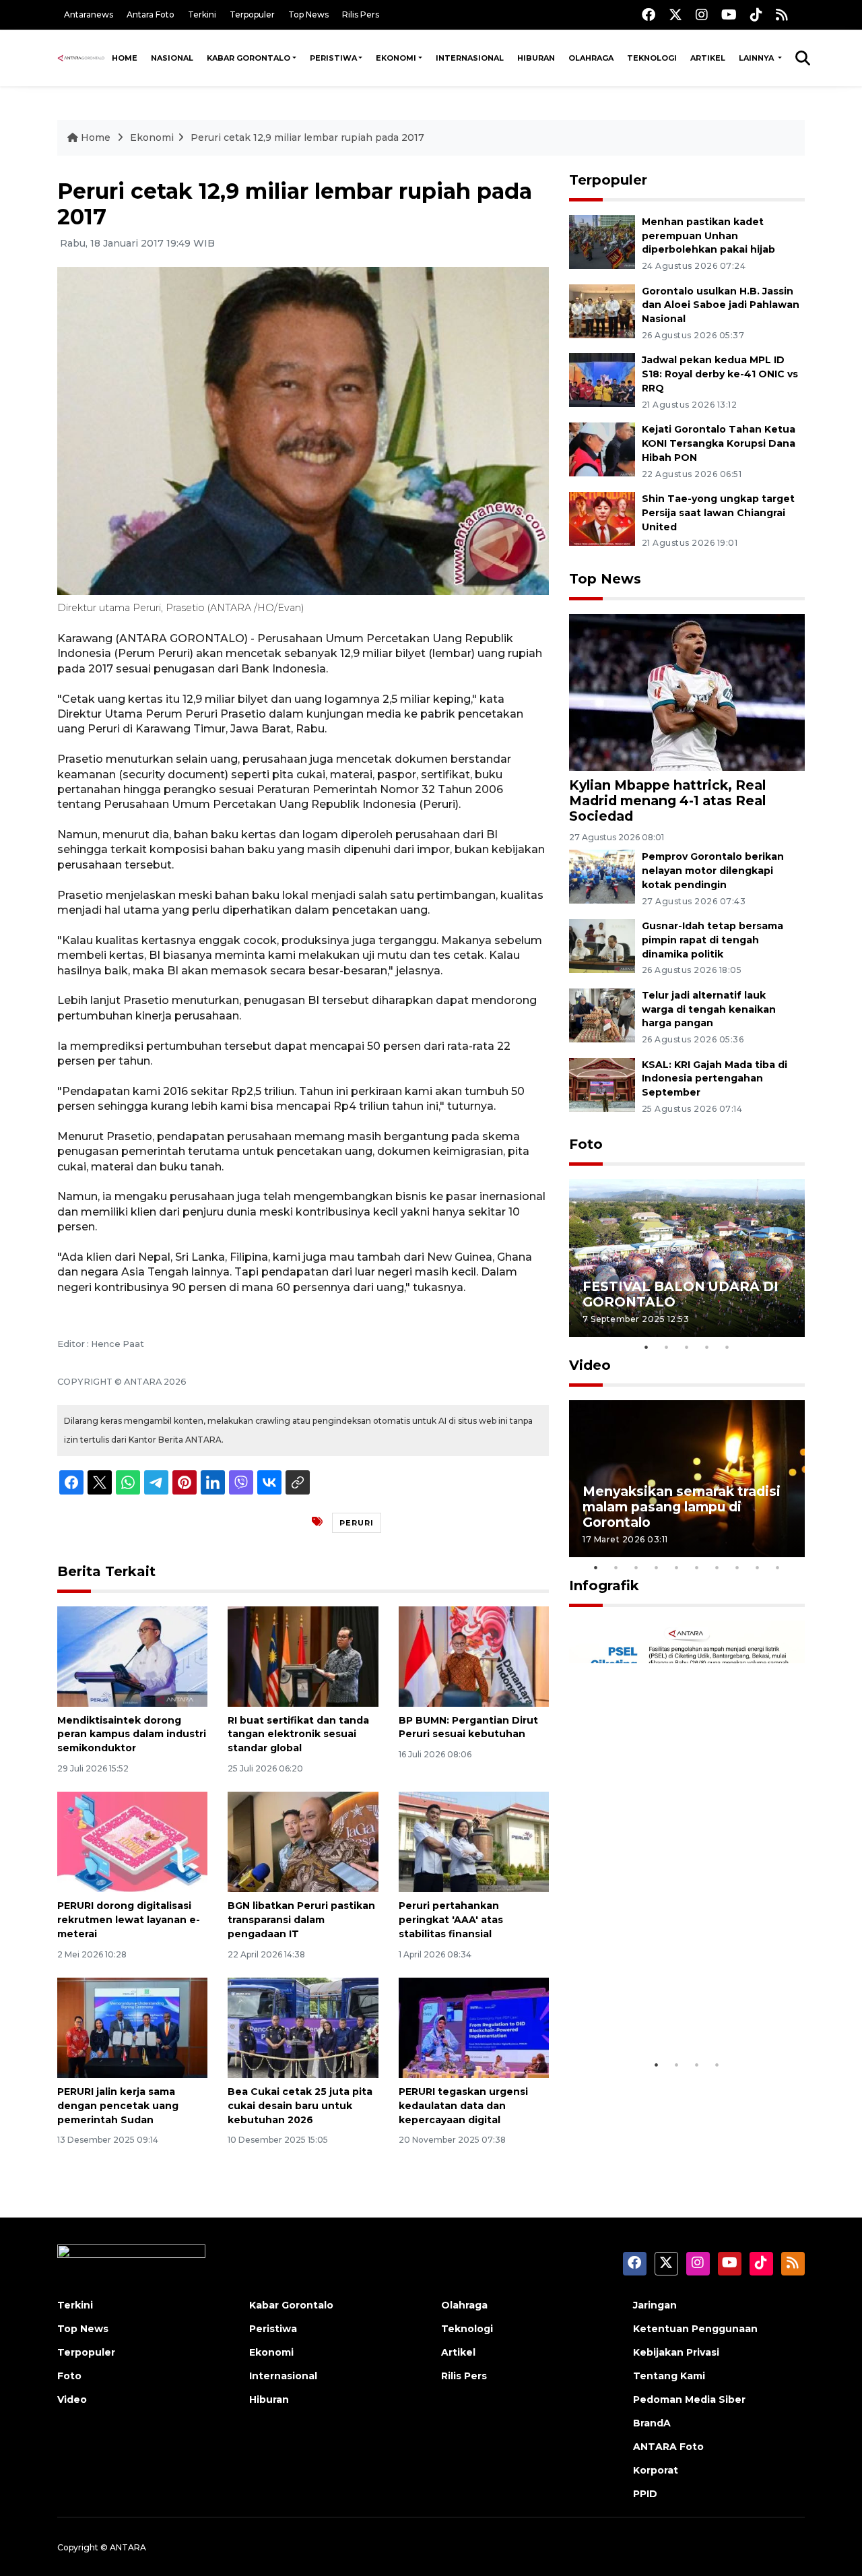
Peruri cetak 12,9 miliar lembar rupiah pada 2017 (307, 137)
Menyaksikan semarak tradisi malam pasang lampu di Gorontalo (682, 1507)
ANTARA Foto (668, 2447)
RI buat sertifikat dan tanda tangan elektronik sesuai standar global (298, 1734)
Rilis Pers (361, 14)
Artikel (708, 58)
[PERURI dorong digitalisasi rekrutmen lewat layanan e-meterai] (132, 1841)
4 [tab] (707, 1347)
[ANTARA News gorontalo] (81, 58)
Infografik (604, 1585)
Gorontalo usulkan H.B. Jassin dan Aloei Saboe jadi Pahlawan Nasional (721, 305)
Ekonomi (396, 58)
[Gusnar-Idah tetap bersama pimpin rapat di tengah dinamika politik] (602, 945)
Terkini (202, 14)
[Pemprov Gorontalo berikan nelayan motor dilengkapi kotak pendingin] (602, 876)
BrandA (652, 2423)
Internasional (470, 58)
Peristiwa (333, 58)
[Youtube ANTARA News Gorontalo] (729, 14)
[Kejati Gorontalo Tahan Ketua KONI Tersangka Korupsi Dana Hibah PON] (602, 448)
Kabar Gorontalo (248, 58)
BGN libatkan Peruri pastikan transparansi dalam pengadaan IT (301, 1920)
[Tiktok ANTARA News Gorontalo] (756, 14)
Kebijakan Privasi (676, 2352)
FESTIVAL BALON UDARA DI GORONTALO (681, 1294)
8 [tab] (737, 1567)
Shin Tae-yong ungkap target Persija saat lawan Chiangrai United (718, 513)
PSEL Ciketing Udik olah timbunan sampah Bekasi (669, 2010)
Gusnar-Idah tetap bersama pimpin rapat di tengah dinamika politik (712, 940)
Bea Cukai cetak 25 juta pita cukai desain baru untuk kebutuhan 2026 (300, 2106)
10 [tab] (778, 1567)
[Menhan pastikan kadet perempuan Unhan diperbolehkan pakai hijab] (602, 241)
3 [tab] (687, 1347)
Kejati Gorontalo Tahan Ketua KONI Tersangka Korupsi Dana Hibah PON (719, 443)
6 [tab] (697, 1567)
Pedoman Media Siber (689, 2399)
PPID (645, 2494)
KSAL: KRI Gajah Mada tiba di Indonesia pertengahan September (715, 1079)
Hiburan (536, 58)
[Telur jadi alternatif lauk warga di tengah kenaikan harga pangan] (602, 1014)
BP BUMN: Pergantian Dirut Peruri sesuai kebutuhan (468, 1727)
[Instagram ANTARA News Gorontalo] (702, 14)
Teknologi (652, 58)
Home (125, 58)
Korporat (656, 2470)
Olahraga (591, 58)
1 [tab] (646, 1347)
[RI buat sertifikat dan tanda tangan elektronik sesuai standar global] (303, 1655)
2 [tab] (667, 1347)
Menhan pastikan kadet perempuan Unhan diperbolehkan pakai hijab (708, 236)
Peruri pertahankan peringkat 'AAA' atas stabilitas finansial (451, 1920)
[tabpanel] (687, 1258)
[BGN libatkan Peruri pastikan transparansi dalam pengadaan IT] (303, 1841)
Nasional (172, 58)
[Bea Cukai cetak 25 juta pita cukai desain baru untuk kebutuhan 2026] (303, 2027)
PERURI (357, 1523)
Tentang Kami (669, 2376)
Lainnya (757, 58)
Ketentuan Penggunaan (695, 2329)
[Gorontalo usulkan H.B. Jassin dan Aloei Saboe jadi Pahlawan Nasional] (602, 310)
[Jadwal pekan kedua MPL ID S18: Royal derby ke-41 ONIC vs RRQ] (602, 380)
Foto (586, 1144)
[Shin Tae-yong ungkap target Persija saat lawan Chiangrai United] (602, 518)
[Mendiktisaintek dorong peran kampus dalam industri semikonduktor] (132, 1655)
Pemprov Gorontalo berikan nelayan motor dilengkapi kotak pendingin (713, 871)
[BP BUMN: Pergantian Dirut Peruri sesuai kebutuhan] (474, 1655)
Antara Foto (151, 14)
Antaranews (89, 14)
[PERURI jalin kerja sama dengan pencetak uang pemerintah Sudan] (132, 2027)
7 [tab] (717, 1567)
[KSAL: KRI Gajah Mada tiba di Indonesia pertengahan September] (602, 1084)
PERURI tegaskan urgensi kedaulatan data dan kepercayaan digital (463, 2106)
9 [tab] (758, 1567)
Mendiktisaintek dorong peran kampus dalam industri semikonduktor (132, 1734)
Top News (308, 14)
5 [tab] (727, 1347)
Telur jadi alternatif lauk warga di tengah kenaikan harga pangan (709, 1009)
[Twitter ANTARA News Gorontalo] (675, 14)
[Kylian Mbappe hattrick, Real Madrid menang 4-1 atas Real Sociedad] (687, 691)
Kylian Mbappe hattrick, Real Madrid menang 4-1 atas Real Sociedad (667, 800)
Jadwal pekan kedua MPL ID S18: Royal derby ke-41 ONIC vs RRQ (720, 374)
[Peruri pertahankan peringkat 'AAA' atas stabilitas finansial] (474, 1841)
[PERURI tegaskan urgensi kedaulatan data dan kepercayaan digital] (474, 2027)
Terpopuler (252, 14)
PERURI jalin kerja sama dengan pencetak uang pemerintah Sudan (118, 2106)
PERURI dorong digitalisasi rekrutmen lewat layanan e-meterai (129, 1920)
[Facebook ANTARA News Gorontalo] (649, 14)
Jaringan (655, 2305)
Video (590, 1365)
